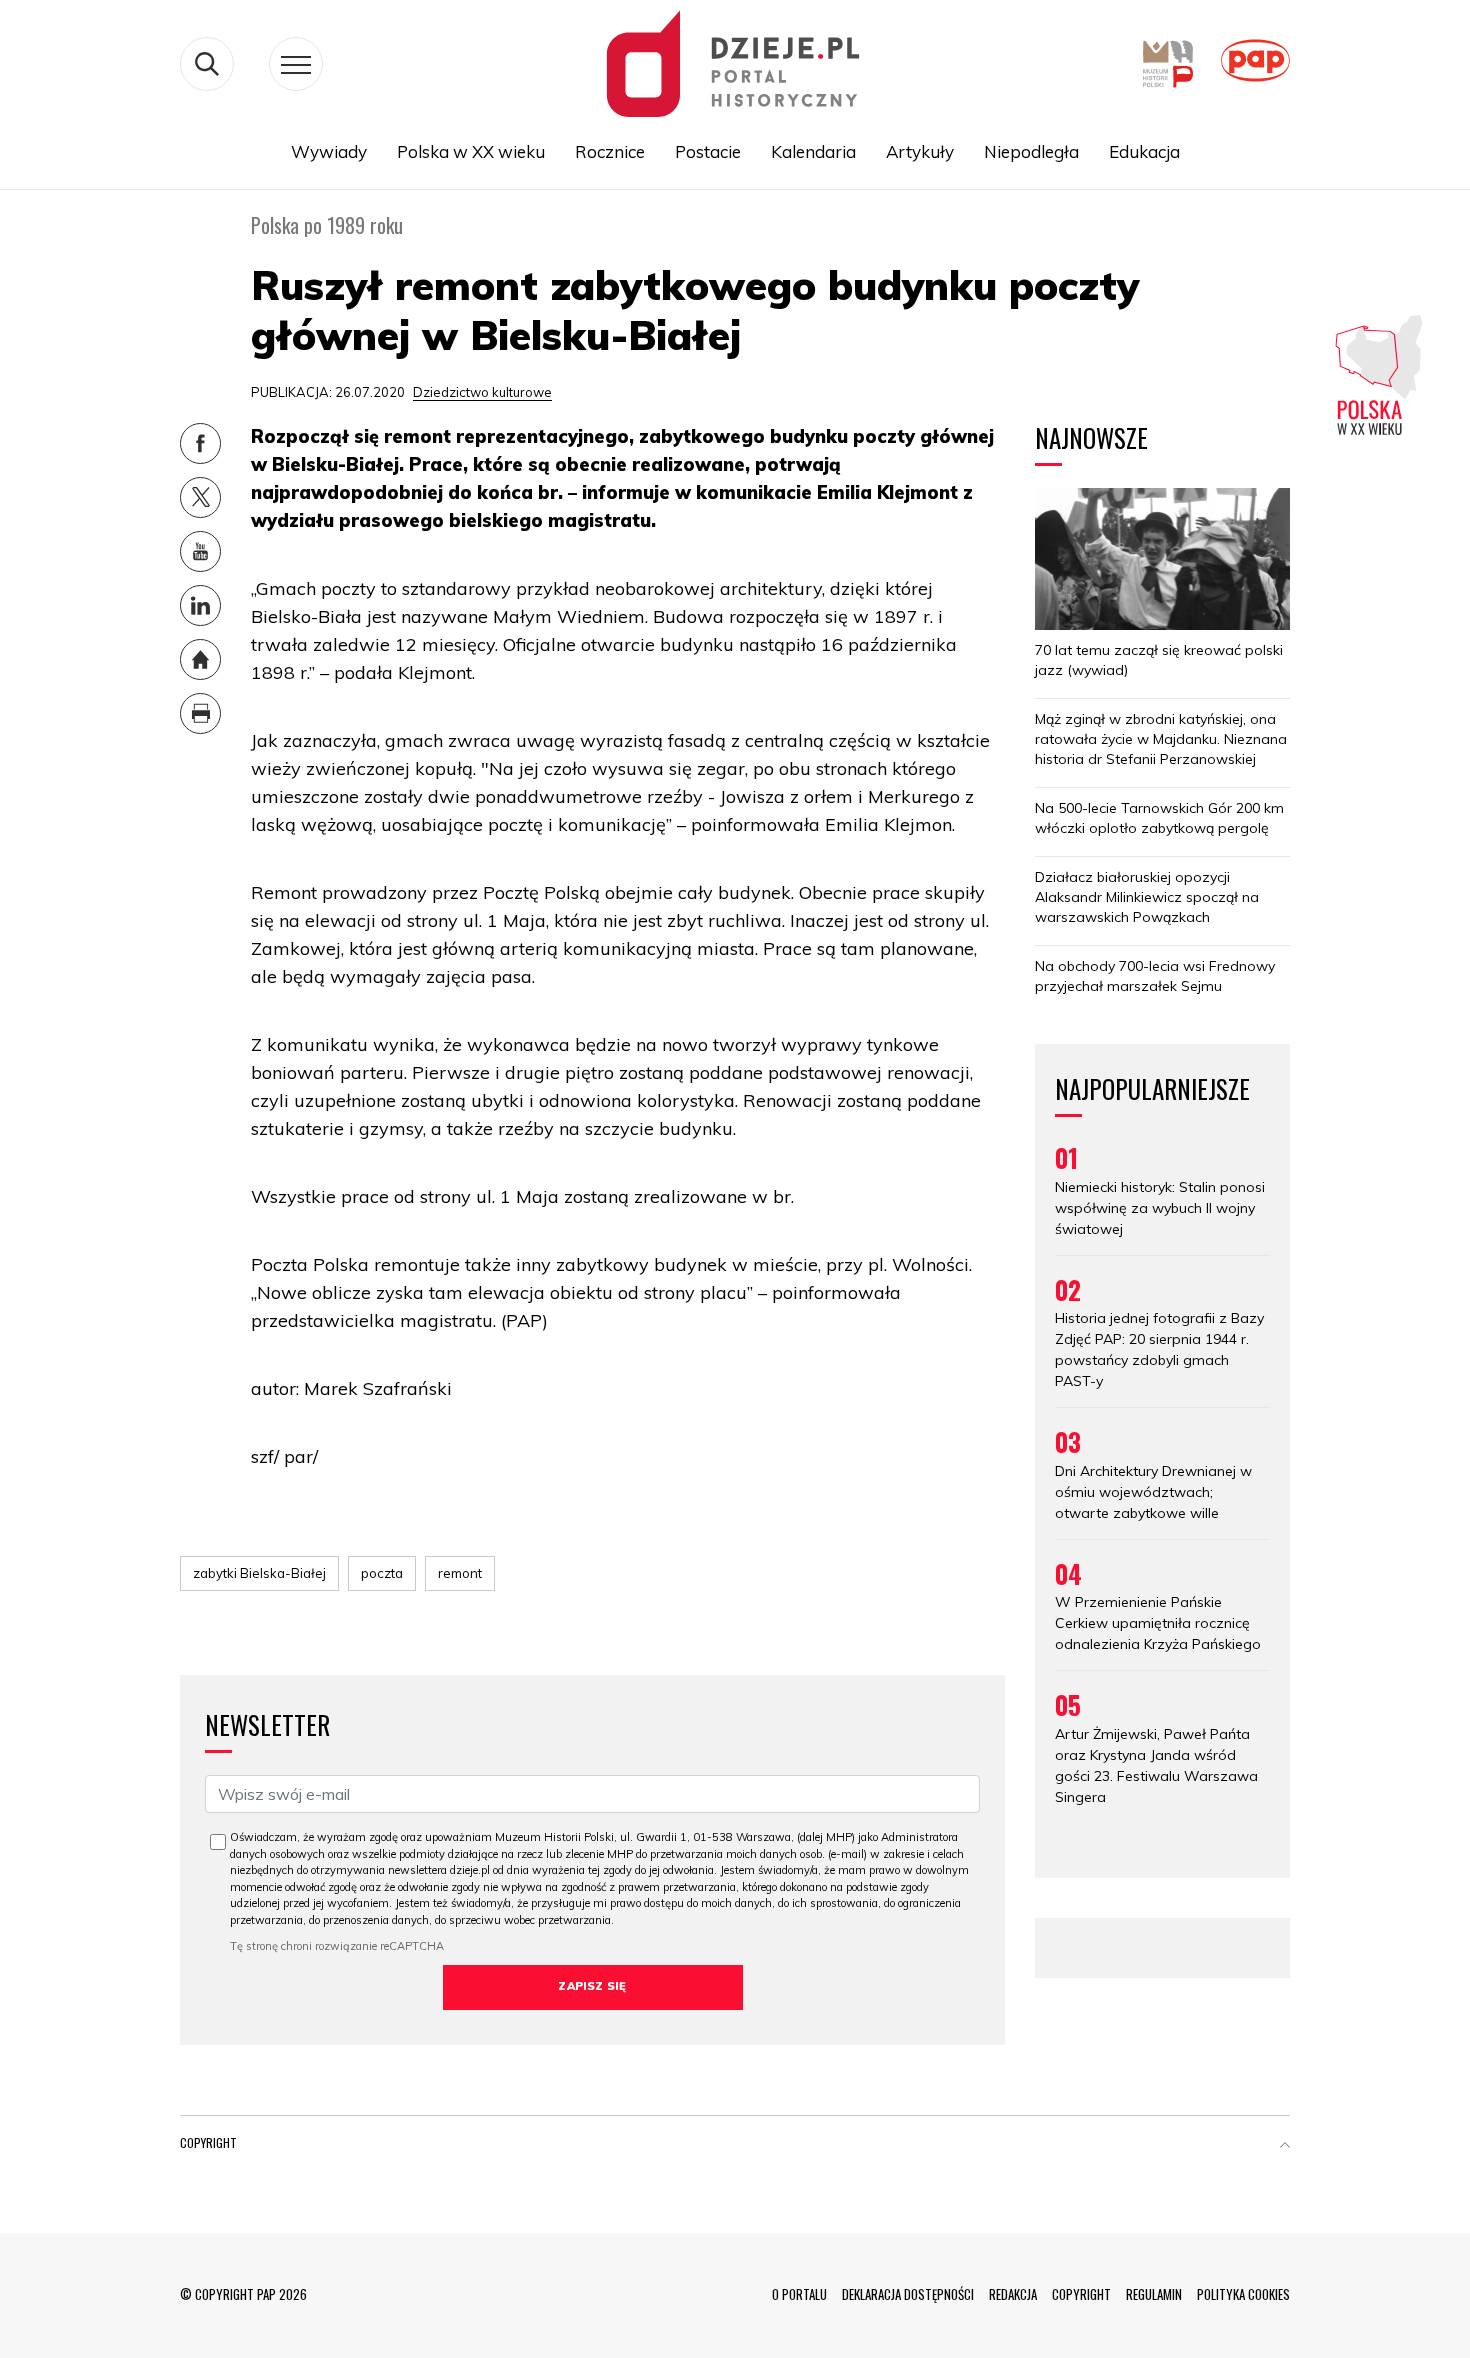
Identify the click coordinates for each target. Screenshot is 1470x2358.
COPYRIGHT (1081, 2294)
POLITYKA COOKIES (1243, 2294)
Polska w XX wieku (471, 151)
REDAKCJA (1013, 2294)
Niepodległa (1031, 151)
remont (460, 1573)
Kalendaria (813, 151)
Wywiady (329, 151)
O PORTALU (799, 2294)
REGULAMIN (1154, 2294)
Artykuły (920, 151)
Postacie (708, 151)
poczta (382, 1573)
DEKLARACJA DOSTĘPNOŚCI (908, 2294)
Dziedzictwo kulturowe (482, 392)
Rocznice (610, 151)
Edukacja (1144, 151)
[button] (1285, 2147)
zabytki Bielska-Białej (259, 1573)
